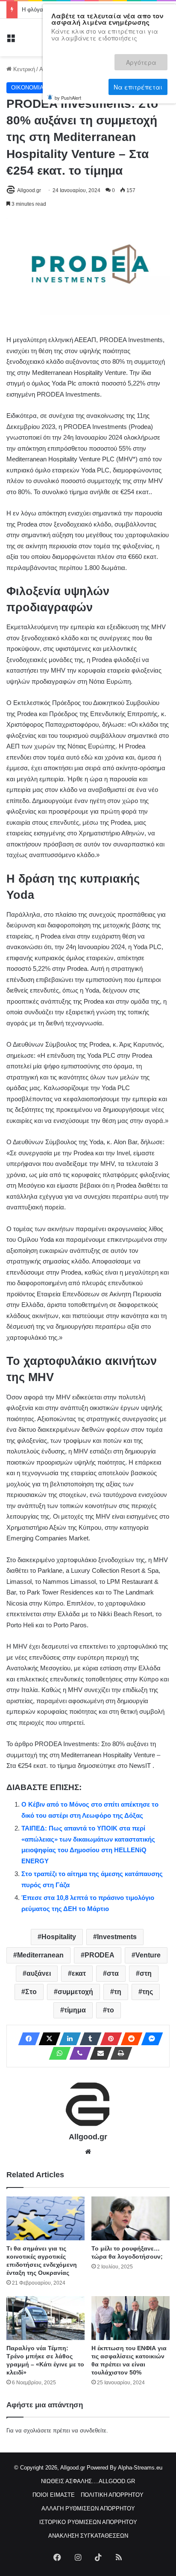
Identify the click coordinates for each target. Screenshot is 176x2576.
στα (113, 1973)
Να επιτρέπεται (138, 58)
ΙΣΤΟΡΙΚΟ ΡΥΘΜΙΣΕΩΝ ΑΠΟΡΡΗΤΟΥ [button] (88, 2522)
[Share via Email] (98, 2053)
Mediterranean (40, 1955)
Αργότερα (82, 58)
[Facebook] (26, 2039)
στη (146, 1973)
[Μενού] (11, 41)
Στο (31, 1992)
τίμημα (75, 2010)
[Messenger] (150, 2039)
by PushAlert (68, 67)
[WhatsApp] (57, 2053)
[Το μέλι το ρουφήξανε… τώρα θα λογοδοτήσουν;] (131, 2218)
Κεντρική (23, 69)
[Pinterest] (109, 2039)
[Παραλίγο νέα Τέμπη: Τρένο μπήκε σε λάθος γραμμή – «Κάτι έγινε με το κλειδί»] (45, 2318)
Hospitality (59, 1937)
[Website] (88, 2152)
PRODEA (100, 1955)
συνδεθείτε (93, 2431)
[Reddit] (129, 2039)
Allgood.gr (29, 190)
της (148, 1992)
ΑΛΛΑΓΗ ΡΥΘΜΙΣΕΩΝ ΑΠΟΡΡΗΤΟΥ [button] (88, 2508)
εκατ (79, 1973)
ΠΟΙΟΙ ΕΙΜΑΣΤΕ (54, 2495)
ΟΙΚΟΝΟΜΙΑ (27, 88)
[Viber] (78, 2053)
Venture (148, 1955)
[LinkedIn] (67, 2039)
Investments (117, 1937)
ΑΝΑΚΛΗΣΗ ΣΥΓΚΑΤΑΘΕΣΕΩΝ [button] (88, 2536)
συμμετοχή (75, 1992)
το (110, 2010)
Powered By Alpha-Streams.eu (125, 2468)
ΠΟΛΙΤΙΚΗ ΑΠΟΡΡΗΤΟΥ (112, 2495)
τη (118, 1992)
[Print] (119, 2053)
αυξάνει (39, 1973)
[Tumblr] (88, 2039)
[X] (47, 2039)
